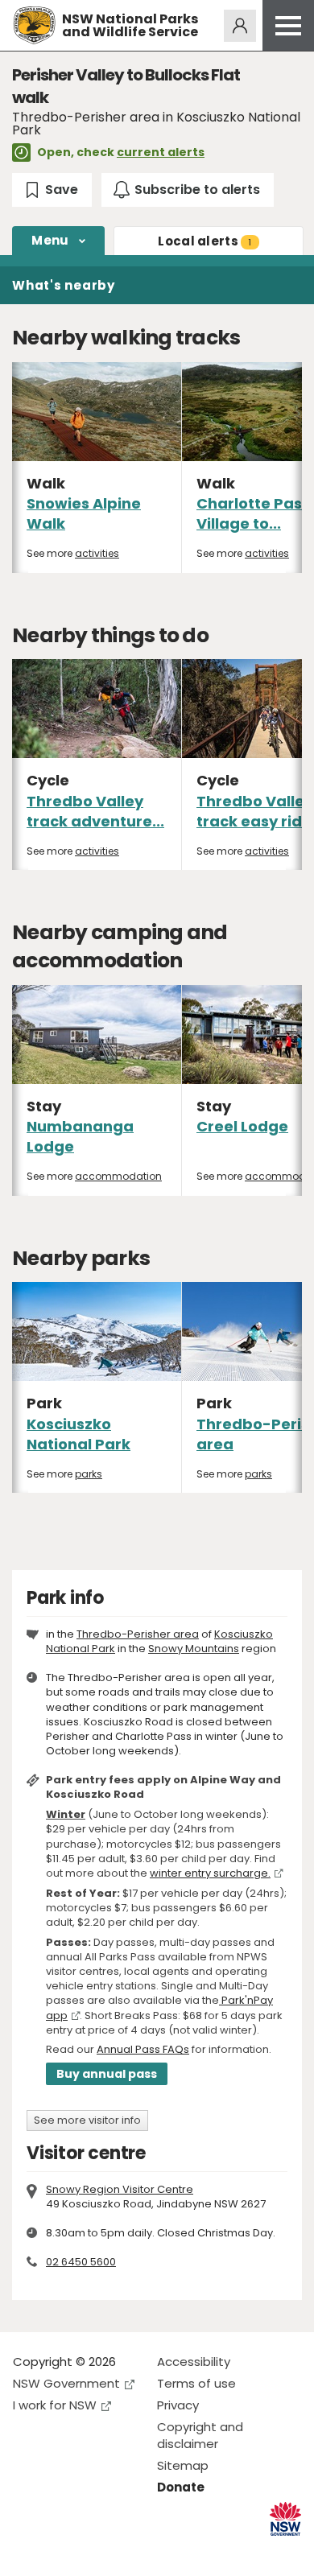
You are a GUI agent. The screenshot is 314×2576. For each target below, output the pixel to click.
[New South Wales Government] (285, 2519)
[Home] (34, 25)
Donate (181, 2487)
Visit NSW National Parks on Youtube (97, 2551)
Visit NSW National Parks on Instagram (62, 2551)
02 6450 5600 (81, 2262)
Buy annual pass (107, 2074)
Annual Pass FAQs (143, 2049)
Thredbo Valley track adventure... (95, 811)
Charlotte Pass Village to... (253, 513)
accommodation (118, 1176)
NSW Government (66, 2383)
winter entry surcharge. (210, 1873)
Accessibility (194, 2362)
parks (89, 1474)
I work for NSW (55, 2405)
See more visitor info (87, 2120)
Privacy (178, 2405)
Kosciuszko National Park (78, 1434)
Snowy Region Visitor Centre (120, 2189)
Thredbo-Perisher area (138, 1634)
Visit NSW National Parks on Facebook (28, 2551)
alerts (205, 241)
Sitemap (183, 2465)
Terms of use (196, 2383)
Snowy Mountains (194, 1649)
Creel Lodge (242, 1126)
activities (97, 553)
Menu (50, 240)
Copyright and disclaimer (200, 2435)
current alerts (161, 152)
